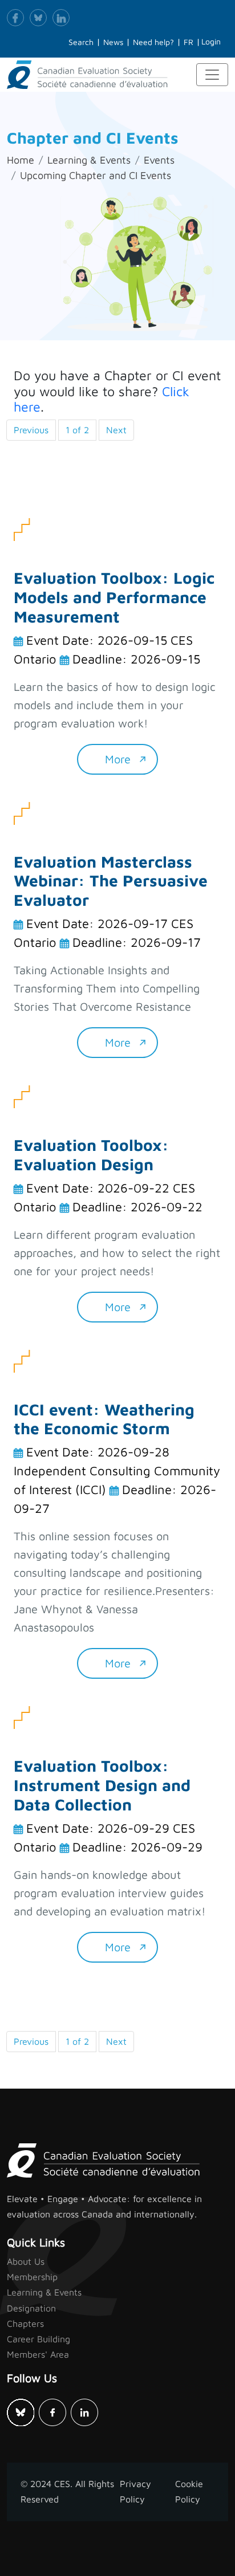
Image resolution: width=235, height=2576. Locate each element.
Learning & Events (89, 160)
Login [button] (211, 41)
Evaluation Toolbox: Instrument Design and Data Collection (102, 1785)
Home (21, 160)
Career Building (39, 2339)
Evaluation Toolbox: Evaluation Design (91, 1155)
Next (116, 430)
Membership (32, 2277)
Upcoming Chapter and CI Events (96, 175)
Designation (31, 2308)
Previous (31, 430)
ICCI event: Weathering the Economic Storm (104, 1419)
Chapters (25, 2323)
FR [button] (189, 42)
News (113, 42)
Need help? (153, 42)
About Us (26, 2261)
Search (81, 42)
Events (159, 160)
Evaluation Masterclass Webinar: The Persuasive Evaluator (111, 881)
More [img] (118, 759)
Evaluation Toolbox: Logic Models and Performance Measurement (114, 597)
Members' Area (38, 2354)
